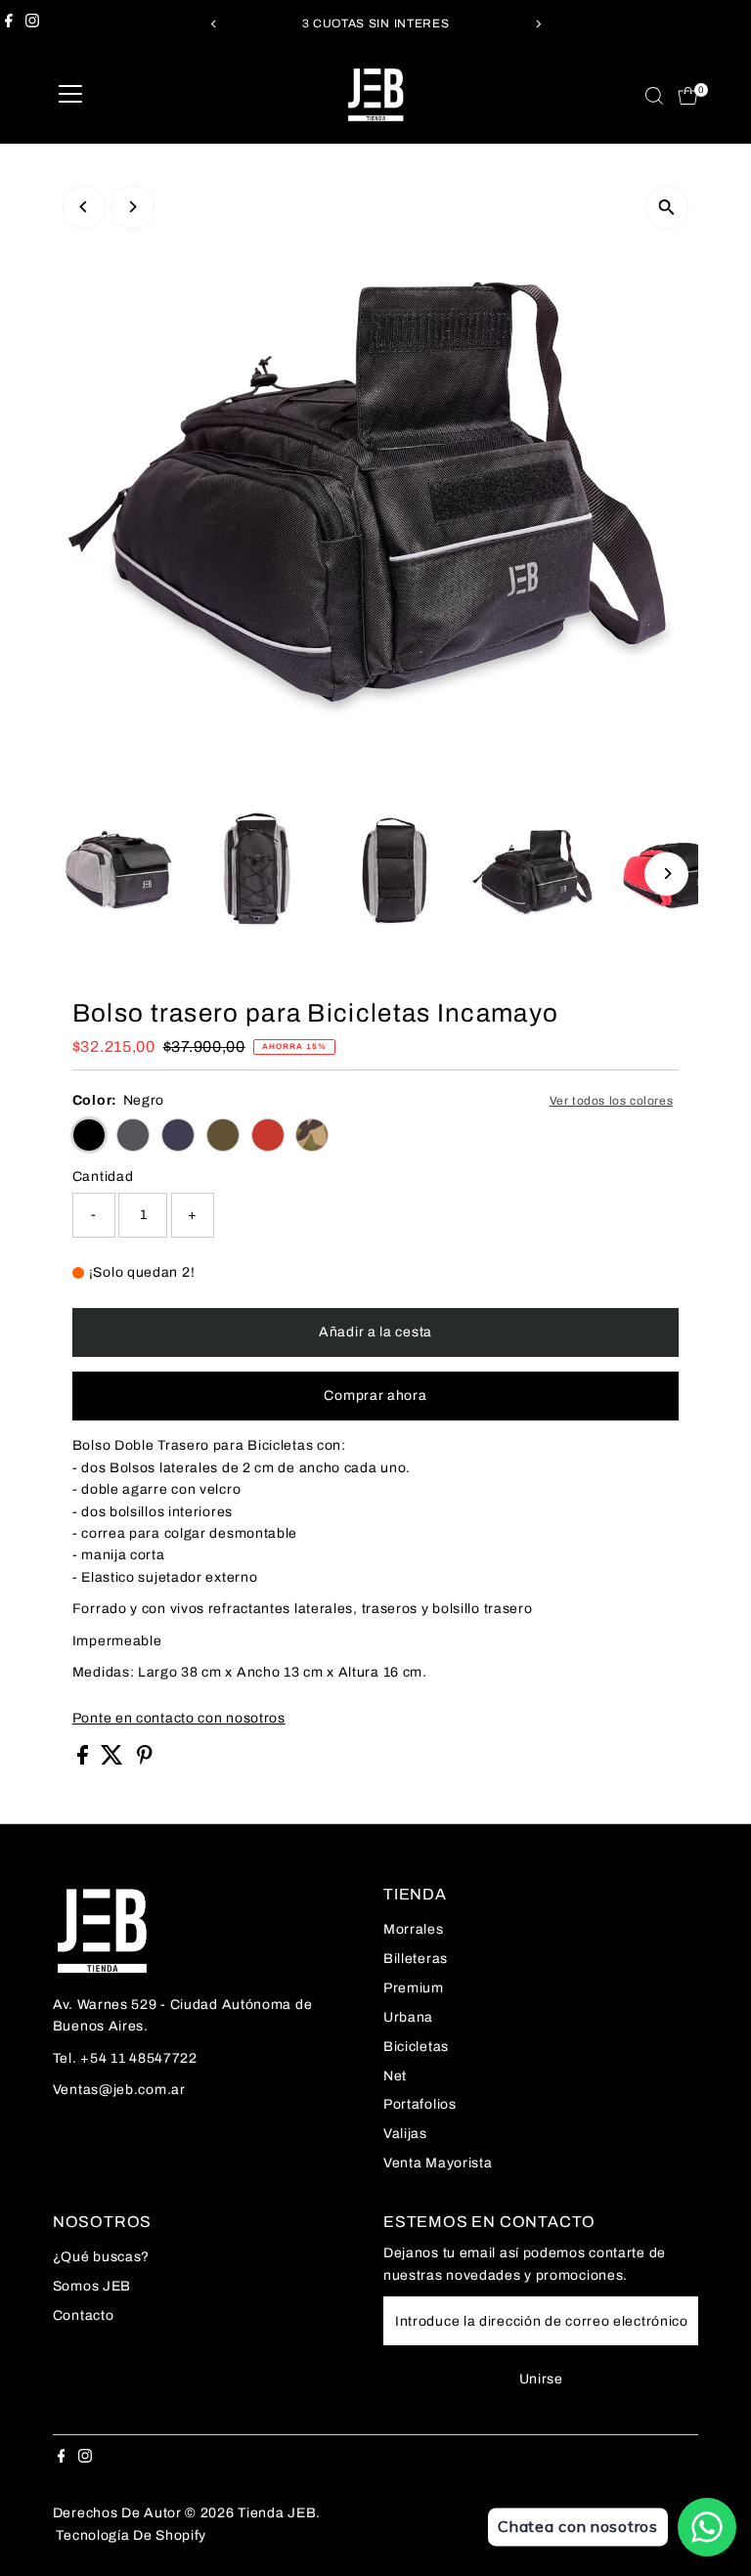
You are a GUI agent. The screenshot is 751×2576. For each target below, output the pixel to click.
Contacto (84, 2315)
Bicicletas (416, 2047)
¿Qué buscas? (101, 2257)
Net (395, 2076)
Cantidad (103, 1177)
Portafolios (420, 2104)
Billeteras (416, 1959)
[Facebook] (9, 23)
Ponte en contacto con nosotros (179, 1719)
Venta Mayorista (438, 2163)
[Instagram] (32, 23)
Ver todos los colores (612, 1101)
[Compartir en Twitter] (114, 1760)
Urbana (408, 2017)
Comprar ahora (375, 1396)
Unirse (541, 2379)
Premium (414, 1988)
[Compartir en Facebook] (85, 1760)
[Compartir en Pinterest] (145, 1760)
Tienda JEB (277, 2513)
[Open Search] (654, 96)
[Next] (537, 24)
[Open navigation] (70, 96)
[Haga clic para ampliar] (666, 208)
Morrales (414, 1929)
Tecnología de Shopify (131, 2535)
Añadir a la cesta (375, 1332)
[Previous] (214, 24)
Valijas (405, 2134)
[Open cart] (688, 96)
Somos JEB (92, 2286)
